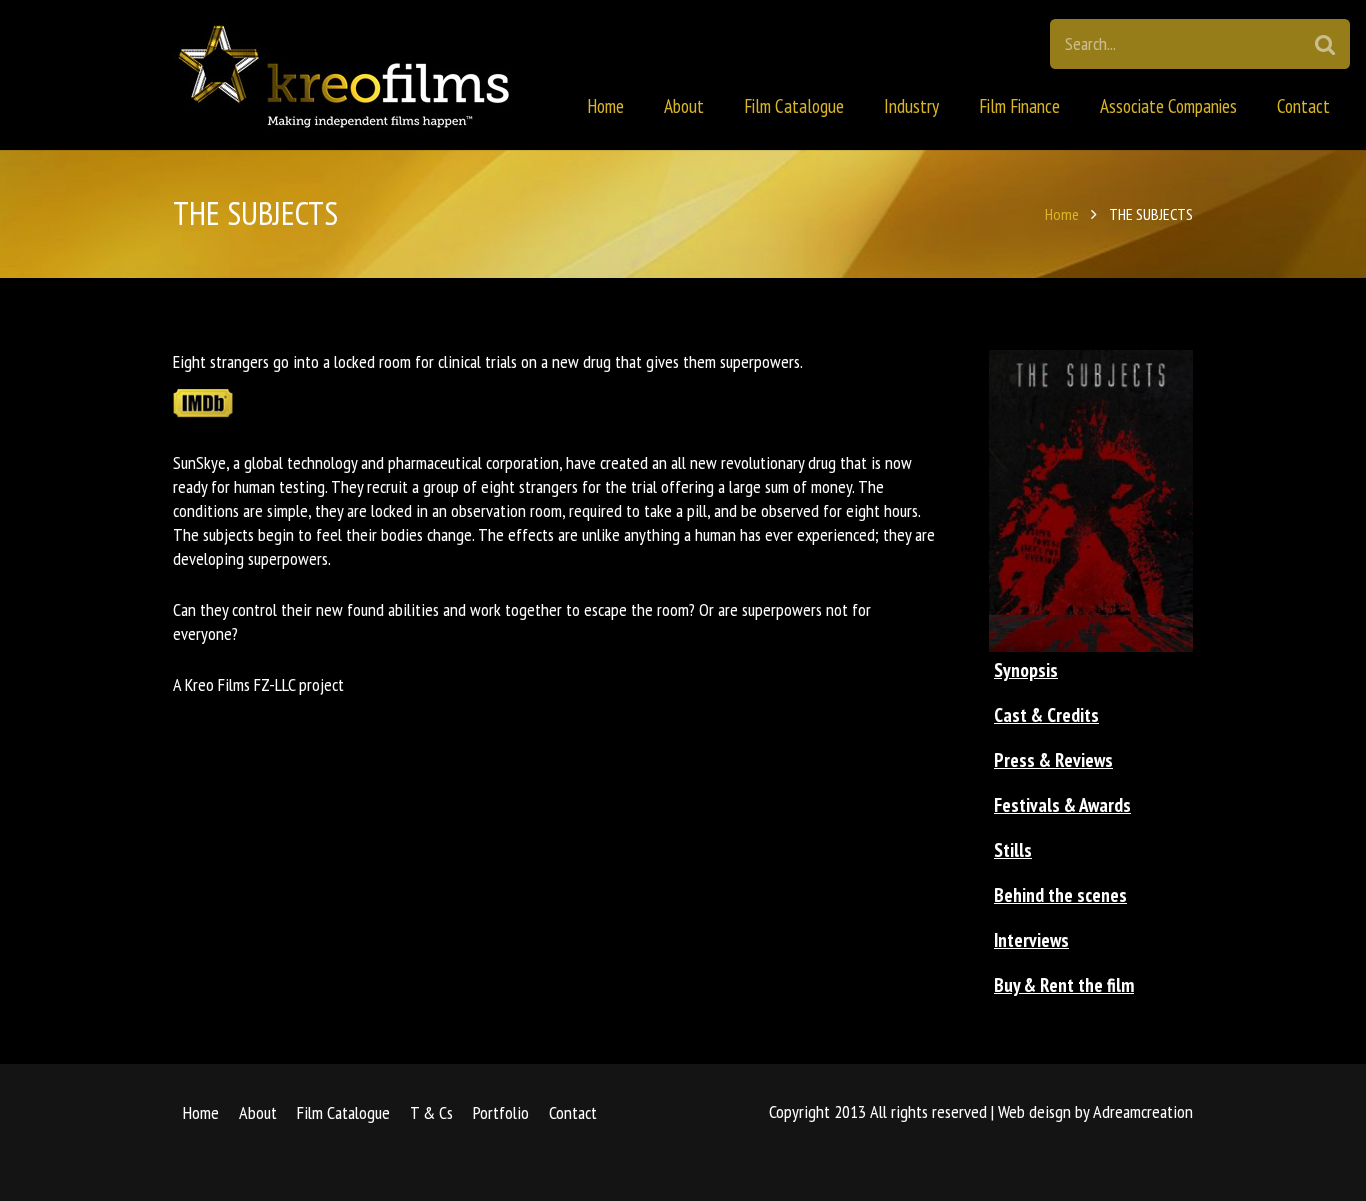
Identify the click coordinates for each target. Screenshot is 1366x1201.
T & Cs (431, 1112)
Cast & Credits (1046, 715)
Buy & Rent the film (1064, 985)
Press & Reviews (1053, 760)
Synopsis (1026, 670)
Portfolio (501, 1112)
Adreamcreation (1143, 1111)
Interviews (1031, 940)
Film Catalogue (343, 1112)
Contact (573, 1112)
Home (1062, 214)
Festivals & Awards (1062, 805)
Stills (1013, 850)
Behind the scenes (1060, 895)
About (258, 1112)
